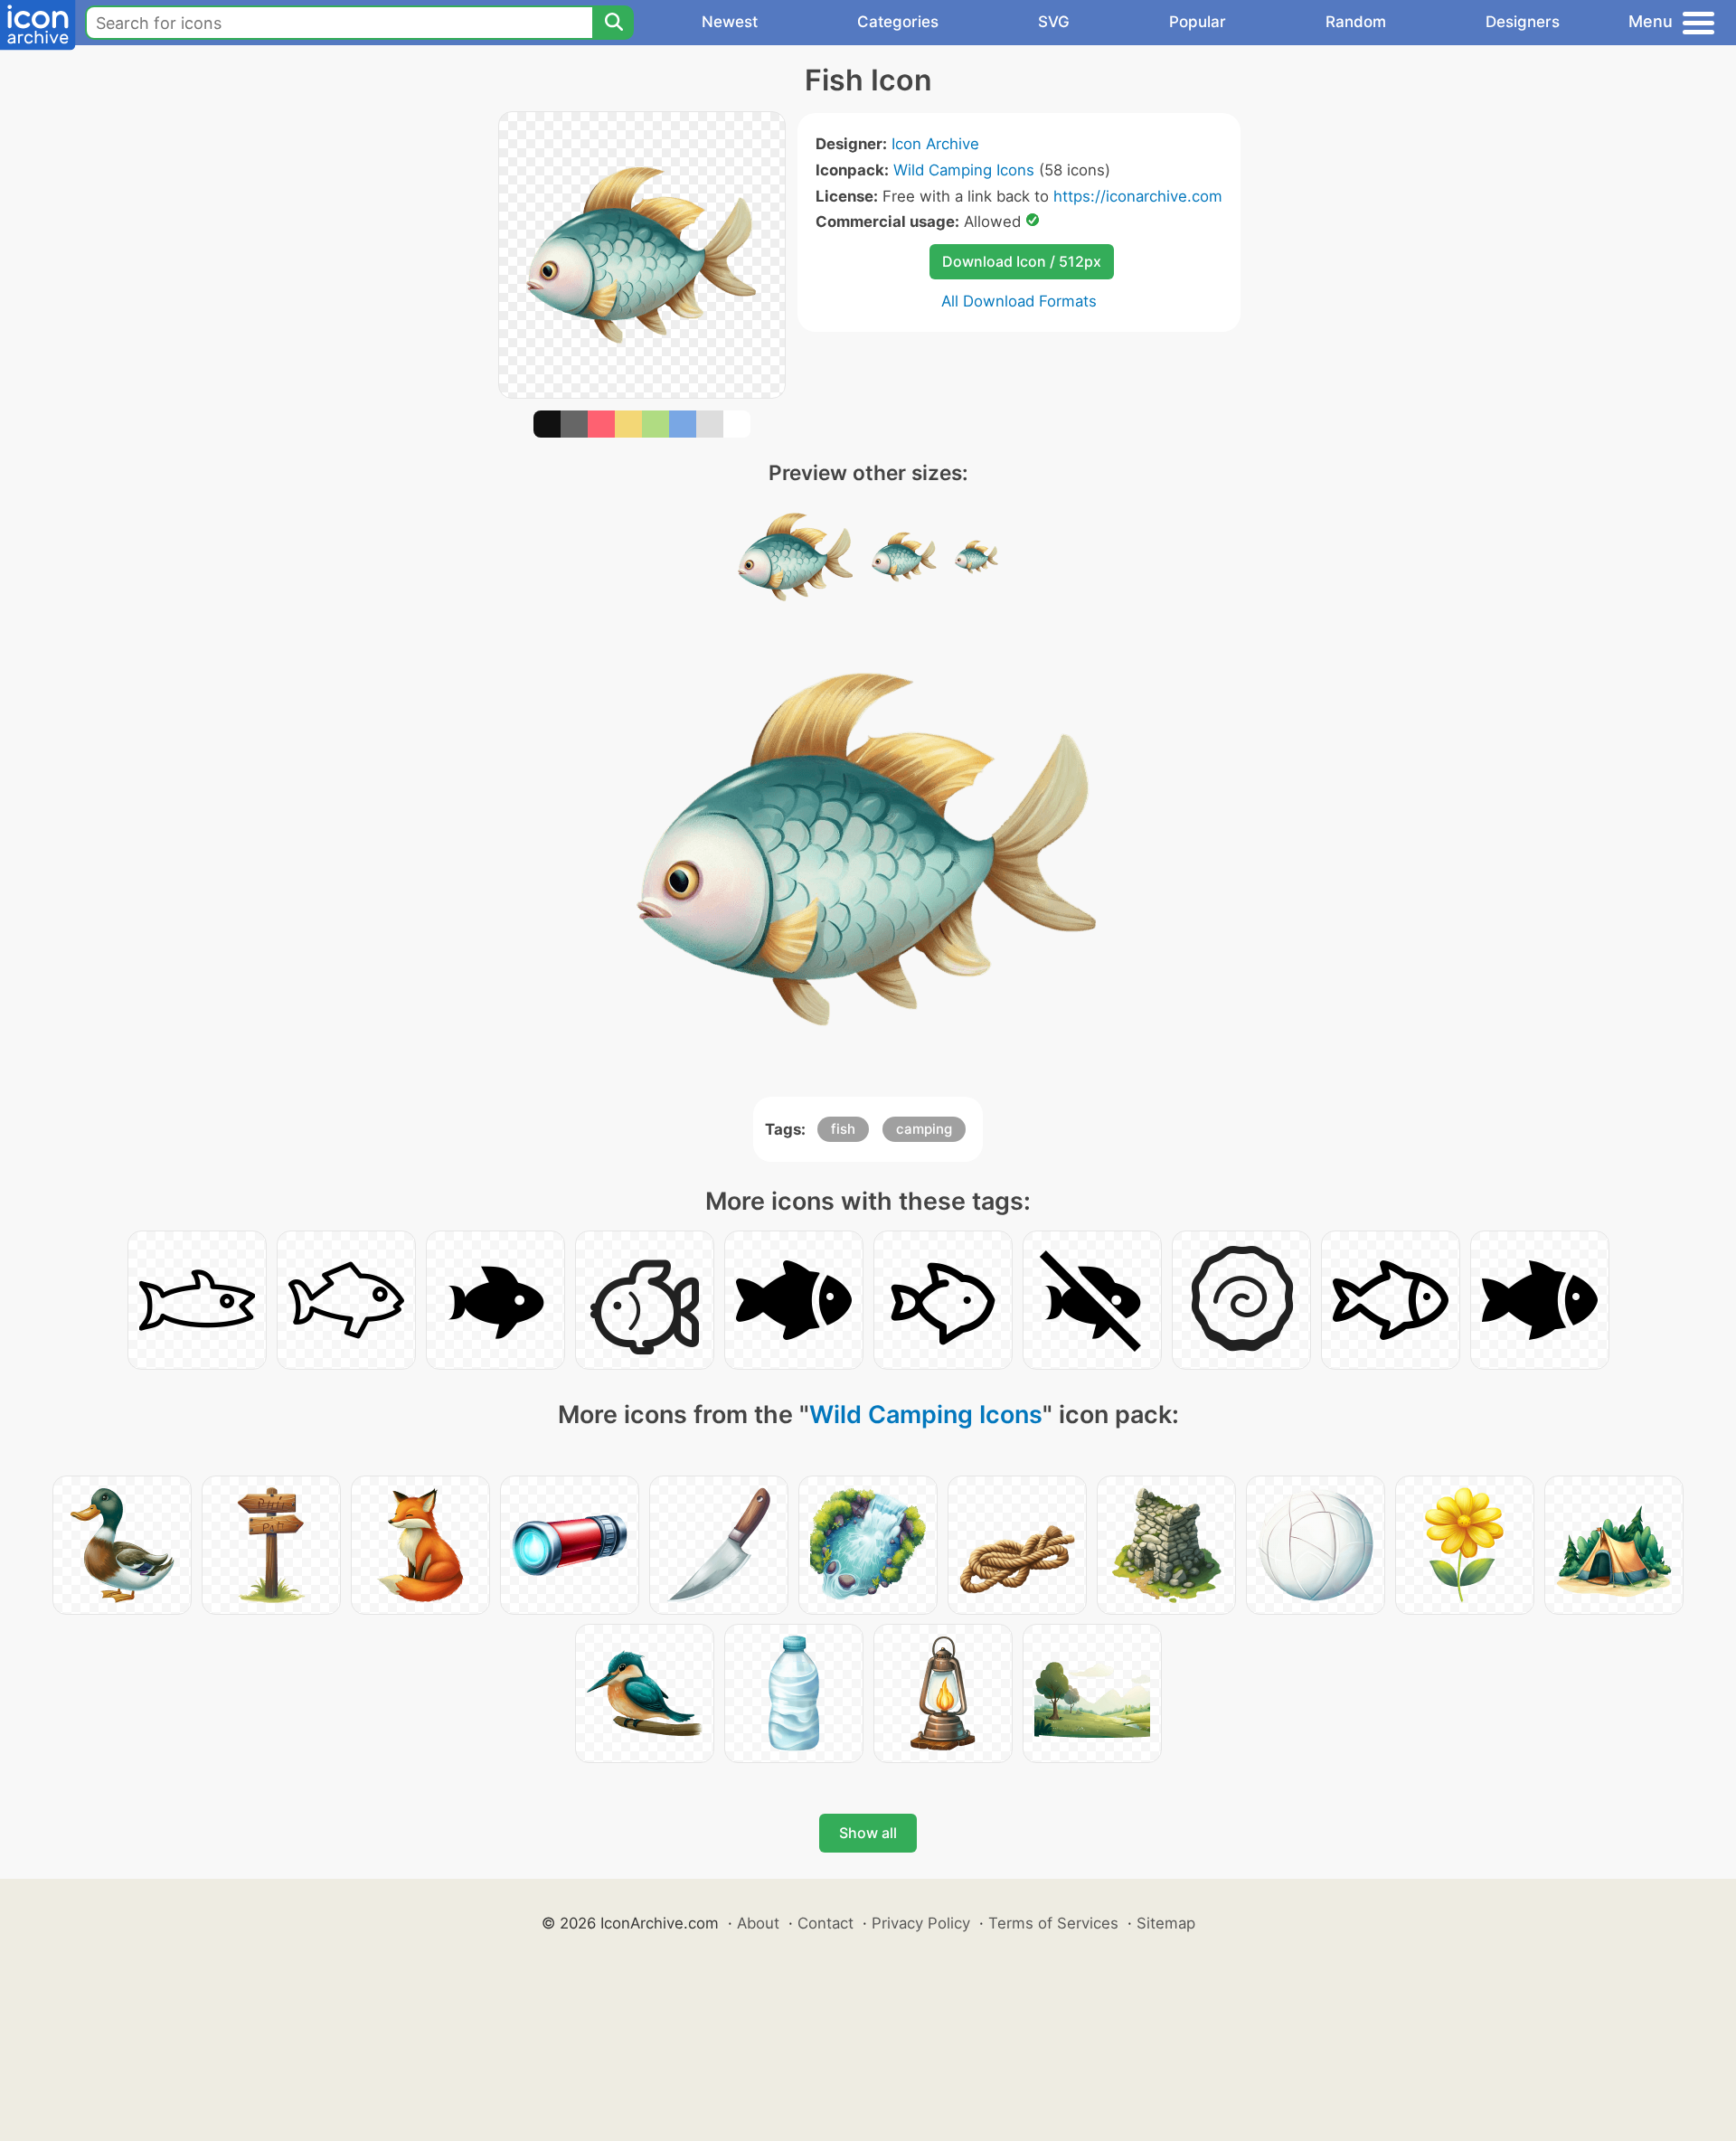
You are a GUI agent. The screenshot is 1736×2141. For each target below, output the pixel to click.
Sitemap (1166, 1923)
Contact (826, 1923)
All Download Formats (1019, 301)
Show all (868, 1833)
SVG (1054, 22)
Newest (730, 22)
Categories (898, 22)
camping (924, 1129)
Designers (1523, 22)
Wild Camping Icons (964, 170)
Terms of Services (1053, 1923)
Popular (1198, 22)
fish (843, 1129)
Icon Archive (935, 144)
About (758, 1923)
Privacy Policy (921, 1923)
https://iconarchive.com (1138, 196)
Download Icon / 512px (1022, 261)
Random (1356, 22)
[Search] (613, 23)
